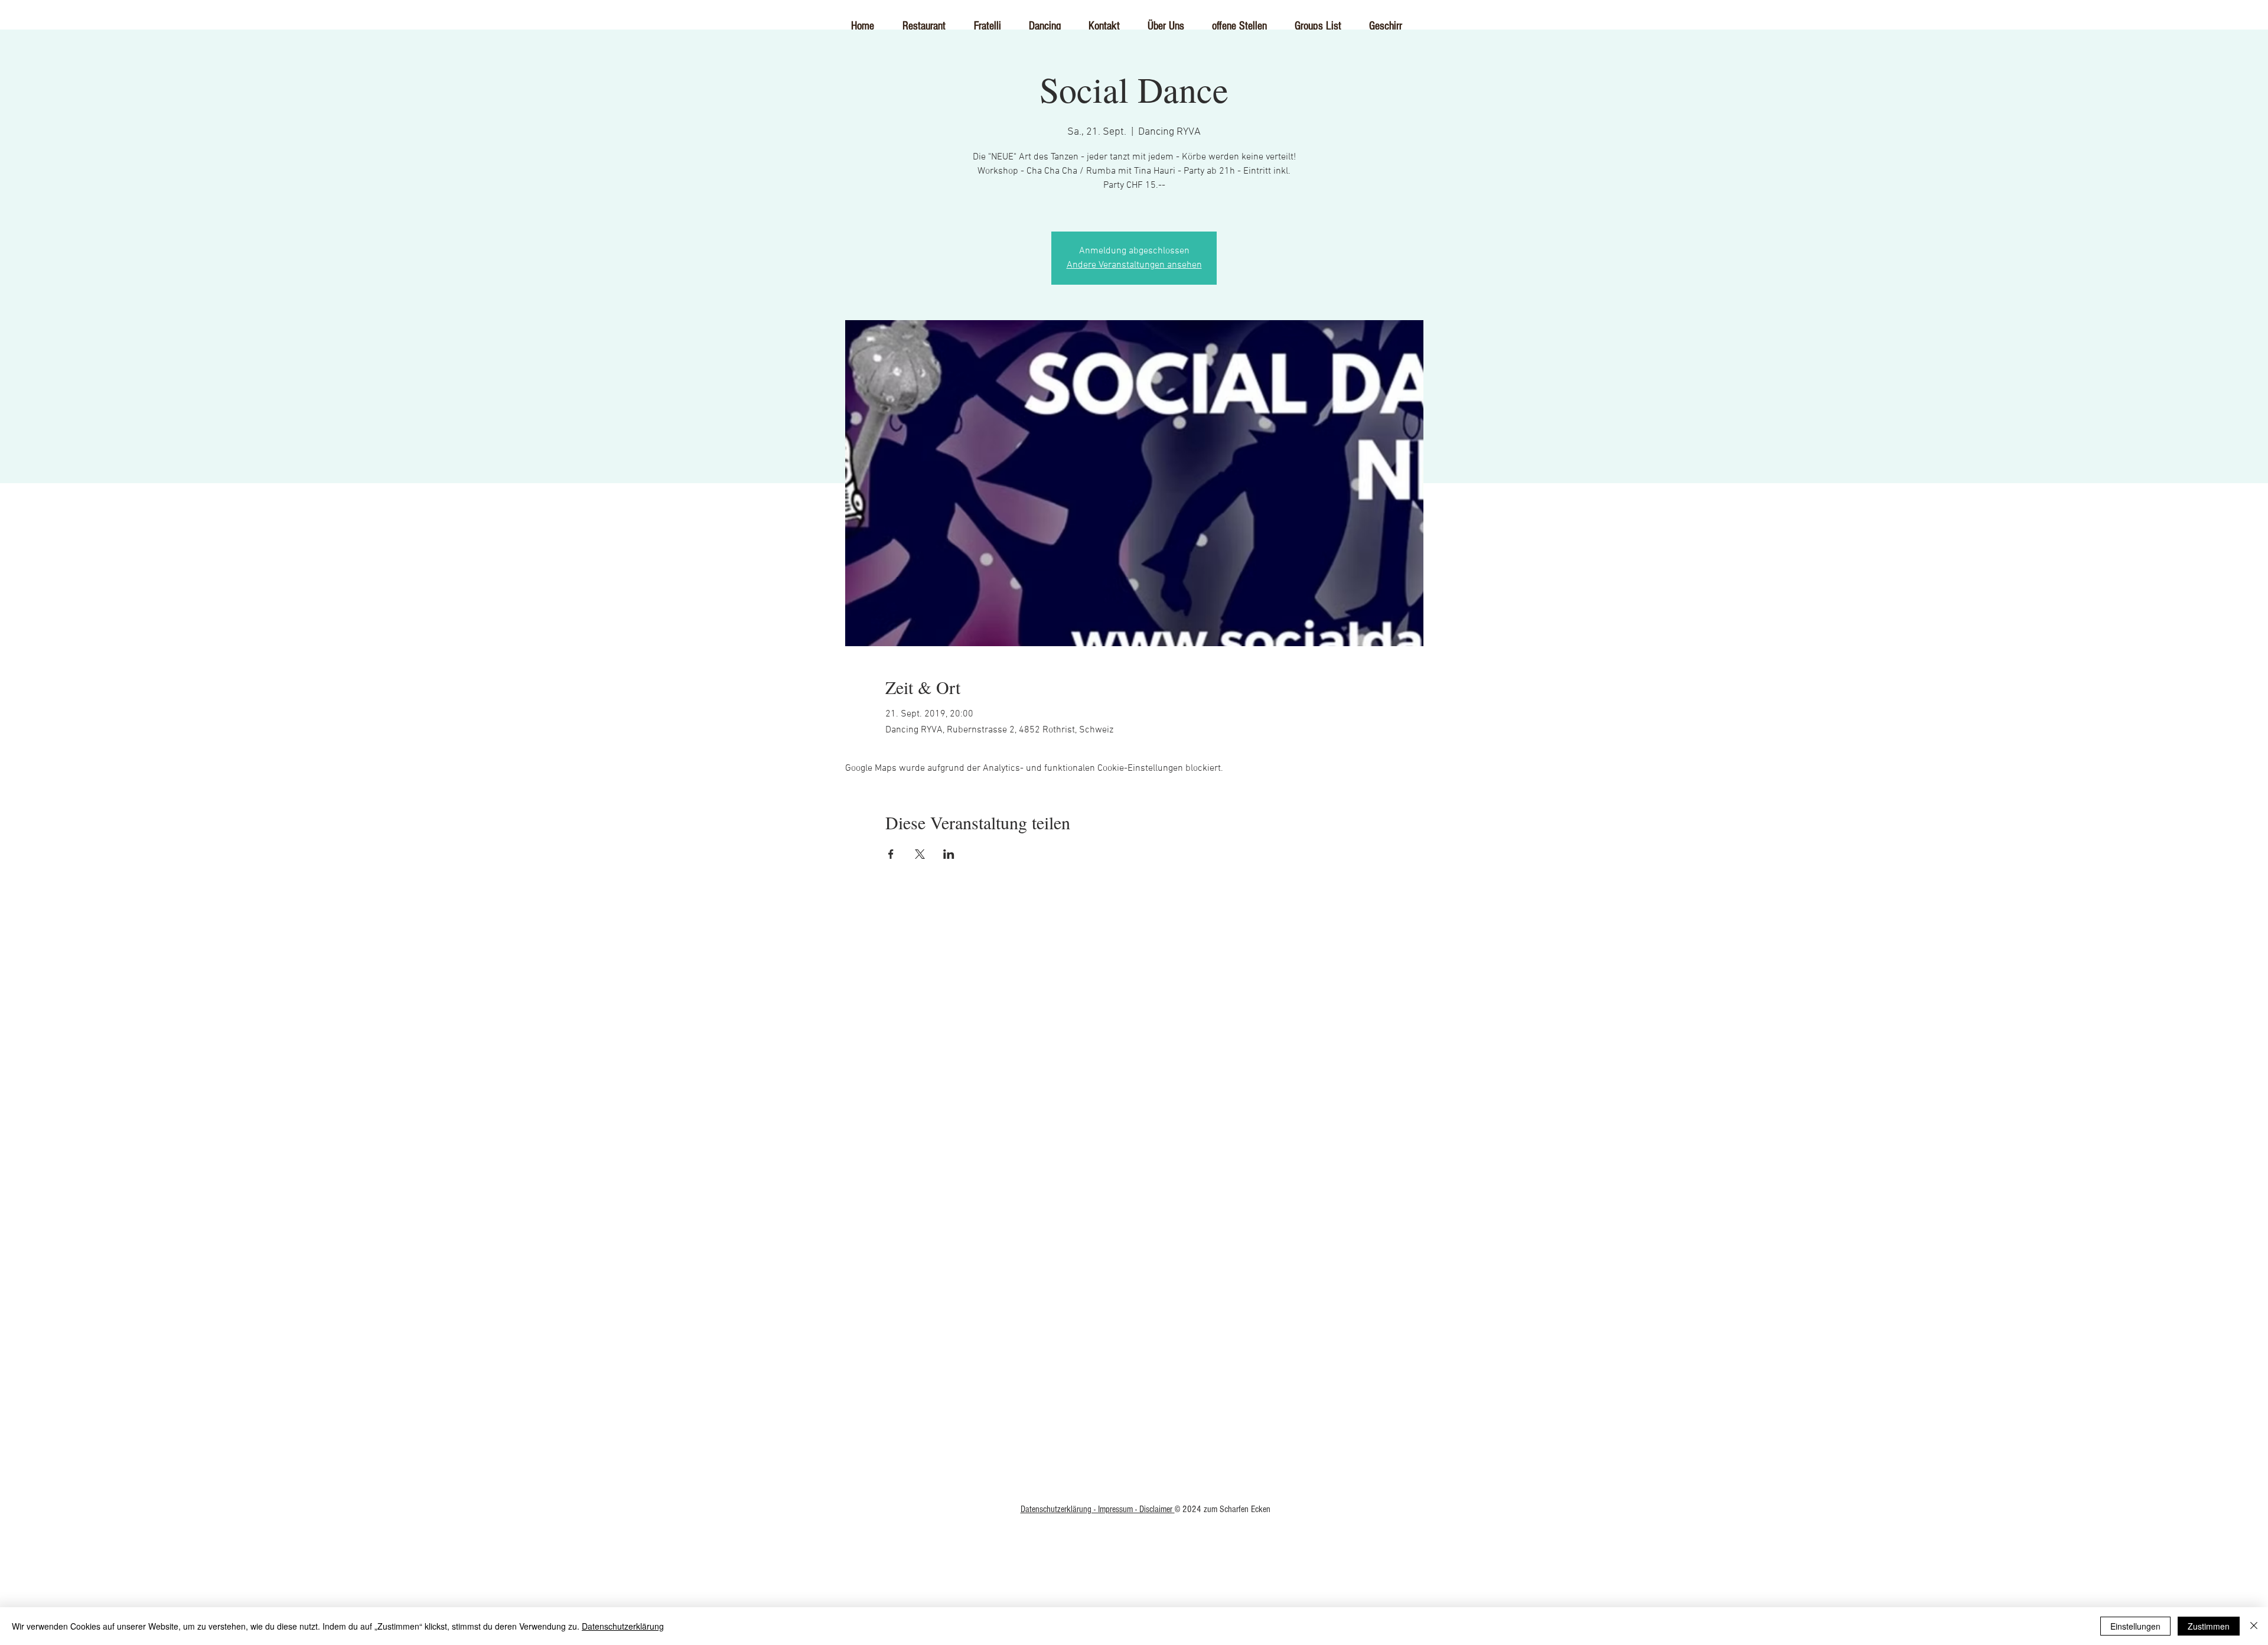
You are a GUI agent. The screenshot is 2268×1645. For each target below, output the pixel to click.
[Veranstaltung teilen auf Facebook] (891, 854)
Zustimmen (2209, 1626)
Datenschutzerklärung (623, 1626)
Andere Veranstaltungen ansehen (1134, 265)
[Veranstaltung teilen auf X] (920, 854)
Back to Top (1134, 1272)
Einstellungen (2135, 1626)
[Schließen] (2254, 1626)
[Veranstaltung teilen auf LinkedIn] (949, 854)
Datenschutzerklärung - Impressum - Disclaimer (1098, 1509)
